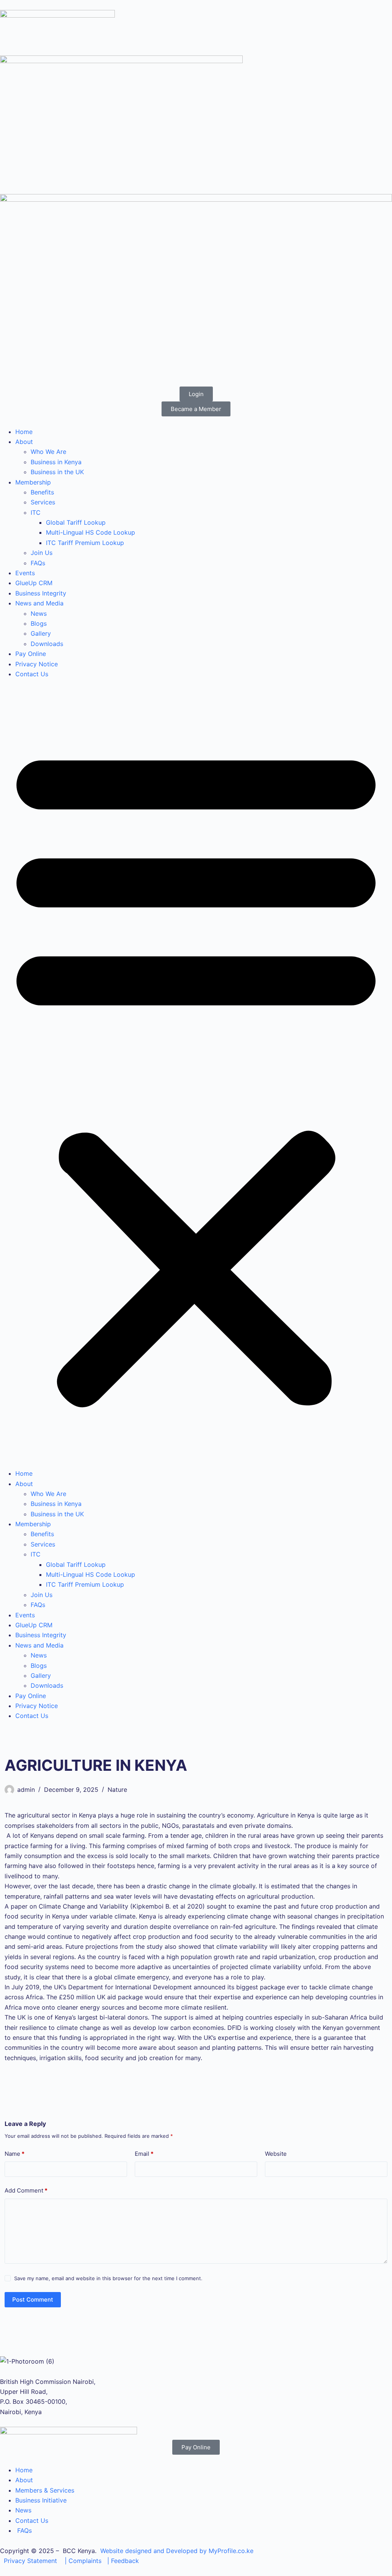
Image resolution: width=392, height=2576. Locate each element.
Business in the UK (57, 472)
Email (144, 2154)
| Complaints (83, 2561)
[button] (196, 1074)
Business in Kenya (56, 462)
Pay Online (31, 654)
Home (24, 432)
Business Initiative (41, 2500)
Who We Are (48, 452)
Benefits (42, 492)
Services (43, 502)
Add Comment (26, 2190)
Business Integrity (41, 593)
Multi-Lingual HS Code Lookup (91, 532)
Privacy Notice (37, 664)
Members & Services (45, 2490)
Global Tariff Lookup (76, 522)
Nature (117, 1790)
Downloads (47, 644)
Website (276, 2154)
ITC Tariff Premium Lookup (85, 543)
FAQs (38, 563)
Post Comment (33, 2299)
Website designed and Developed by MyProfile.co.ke (177, 2551)
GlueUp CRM (34, 583)
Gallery (41, 633)
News (39, 613)
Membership (33, 482)
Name (15, 2154)
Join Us (42, 553)
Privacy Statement (30, 2561)
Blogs (39, 623)
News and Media (39, 603)
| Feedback (123, 2561)
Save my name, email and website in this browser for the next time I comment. (108, 2278)
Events (25, 573)
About (24, 442)
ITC (36, 512)
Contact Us (32, 674)
